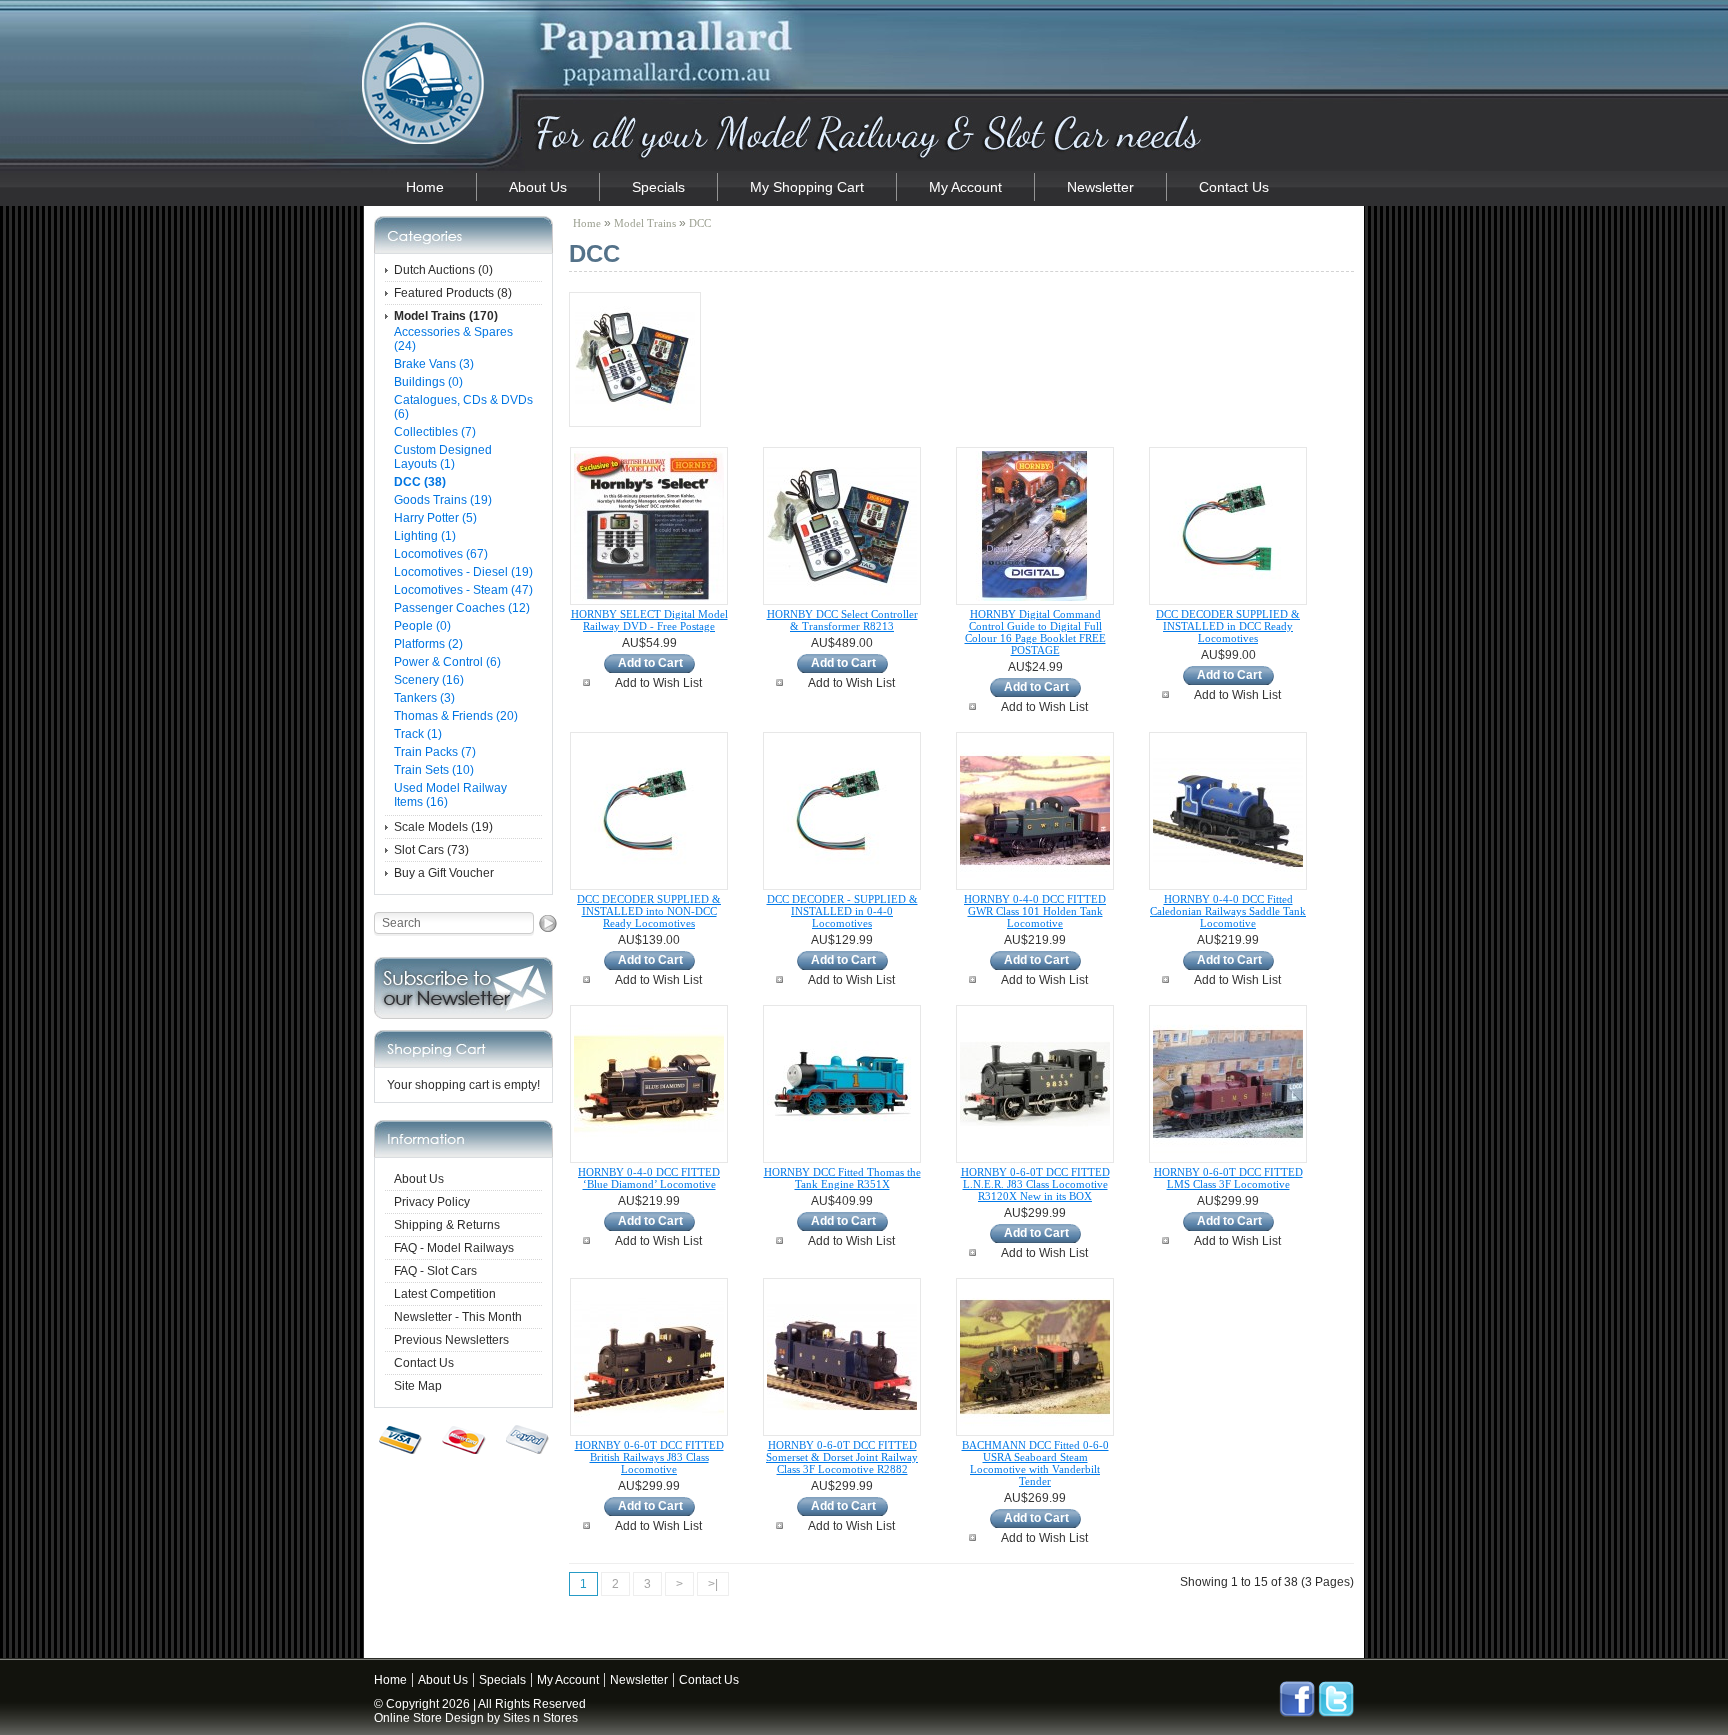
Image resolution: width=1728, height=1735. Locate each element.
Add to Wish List (658, 683)
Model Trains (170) (446, 316)
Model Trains (645, 223)
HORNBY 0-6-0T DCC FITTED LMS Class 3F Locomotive (1228, 1178)
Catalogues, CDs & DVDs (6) (463, 407)
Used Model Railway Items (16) (450, 795)
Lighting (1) (425, 536)
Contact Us (1234, 187)
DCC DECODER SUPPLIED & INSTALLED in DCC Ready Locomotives (1228, 626)
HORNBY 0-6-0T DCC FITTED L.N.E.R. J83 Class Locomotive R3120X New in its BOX (1035, 1184)
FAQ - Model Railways (454, 1248)
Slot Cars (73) (431, 850)
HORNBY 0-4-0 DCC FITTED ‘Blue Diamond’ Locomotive (649, 1178)
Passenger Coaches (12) (462, 608)
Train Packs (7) (435, 752)
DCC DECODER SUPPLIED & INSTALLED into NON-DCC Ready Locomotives (649, 911)
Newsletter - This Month (458, 1317)
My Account (965, 187)
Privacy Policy (432, 1202)
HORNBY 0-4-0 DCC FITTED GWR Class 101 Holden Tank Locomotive (1035, 911)
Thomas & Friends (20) (456, 716)
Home (425, 187)
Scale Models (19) (443, 827)
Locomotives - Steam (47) (463, 590)
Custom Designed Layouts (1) (443, 457)
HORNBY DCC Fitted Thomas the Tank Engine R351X (842, 1178)
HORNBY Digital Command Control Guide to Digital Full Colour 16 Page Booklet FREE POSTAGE (1035, 632)
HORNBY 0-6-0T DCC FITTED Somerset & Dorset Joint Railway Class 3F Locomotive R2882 (842, 1457)
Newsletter (1100, 187)
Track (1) (418, 734)
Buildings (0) (428, 382)
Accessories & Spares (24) (453, 339)
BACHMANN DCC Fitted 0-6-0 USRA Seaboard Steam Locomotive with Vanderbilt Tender (1035, 1463)
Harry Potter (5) (435, 518)
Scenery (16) (429, 680)
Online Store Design (429, 1718)
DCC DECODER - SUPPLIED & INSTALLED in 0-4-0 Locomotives (842, 911)
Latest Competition (445, 1294)
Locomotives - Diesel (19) (463, 572)
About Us (538, 187)
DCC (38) (420, 482)
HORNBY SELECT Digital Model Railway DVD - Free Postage (649, 620)
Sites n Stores (540, 1718)
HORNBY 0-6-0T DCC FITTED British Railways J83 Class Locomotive (649, 1457)
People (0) (422, 626)
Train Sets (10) (434, 770)
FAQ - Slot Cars (435, 1271)
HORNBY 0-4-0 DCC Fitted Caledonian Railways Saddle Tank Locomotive (1228, 911)
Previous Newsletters (451, 1340)
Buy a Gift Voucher (444, 873)
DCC (700, 223)
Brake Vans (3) (434, 364)
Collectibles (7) (435, 432)
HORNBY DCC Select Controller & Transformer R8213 (842, 620)
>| (713, 1584)
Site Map (418, 1386)
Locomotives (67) (441, 554)
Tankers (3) (424, 698)
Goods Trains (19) (443, 500)
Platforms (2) (428, 644)
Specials (658, 187)
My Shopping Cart (807, 187)
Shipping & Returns (447, 1225)
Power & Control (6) (447, 662)
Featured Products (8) (453, 293)
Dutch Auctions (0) (443, 270)
